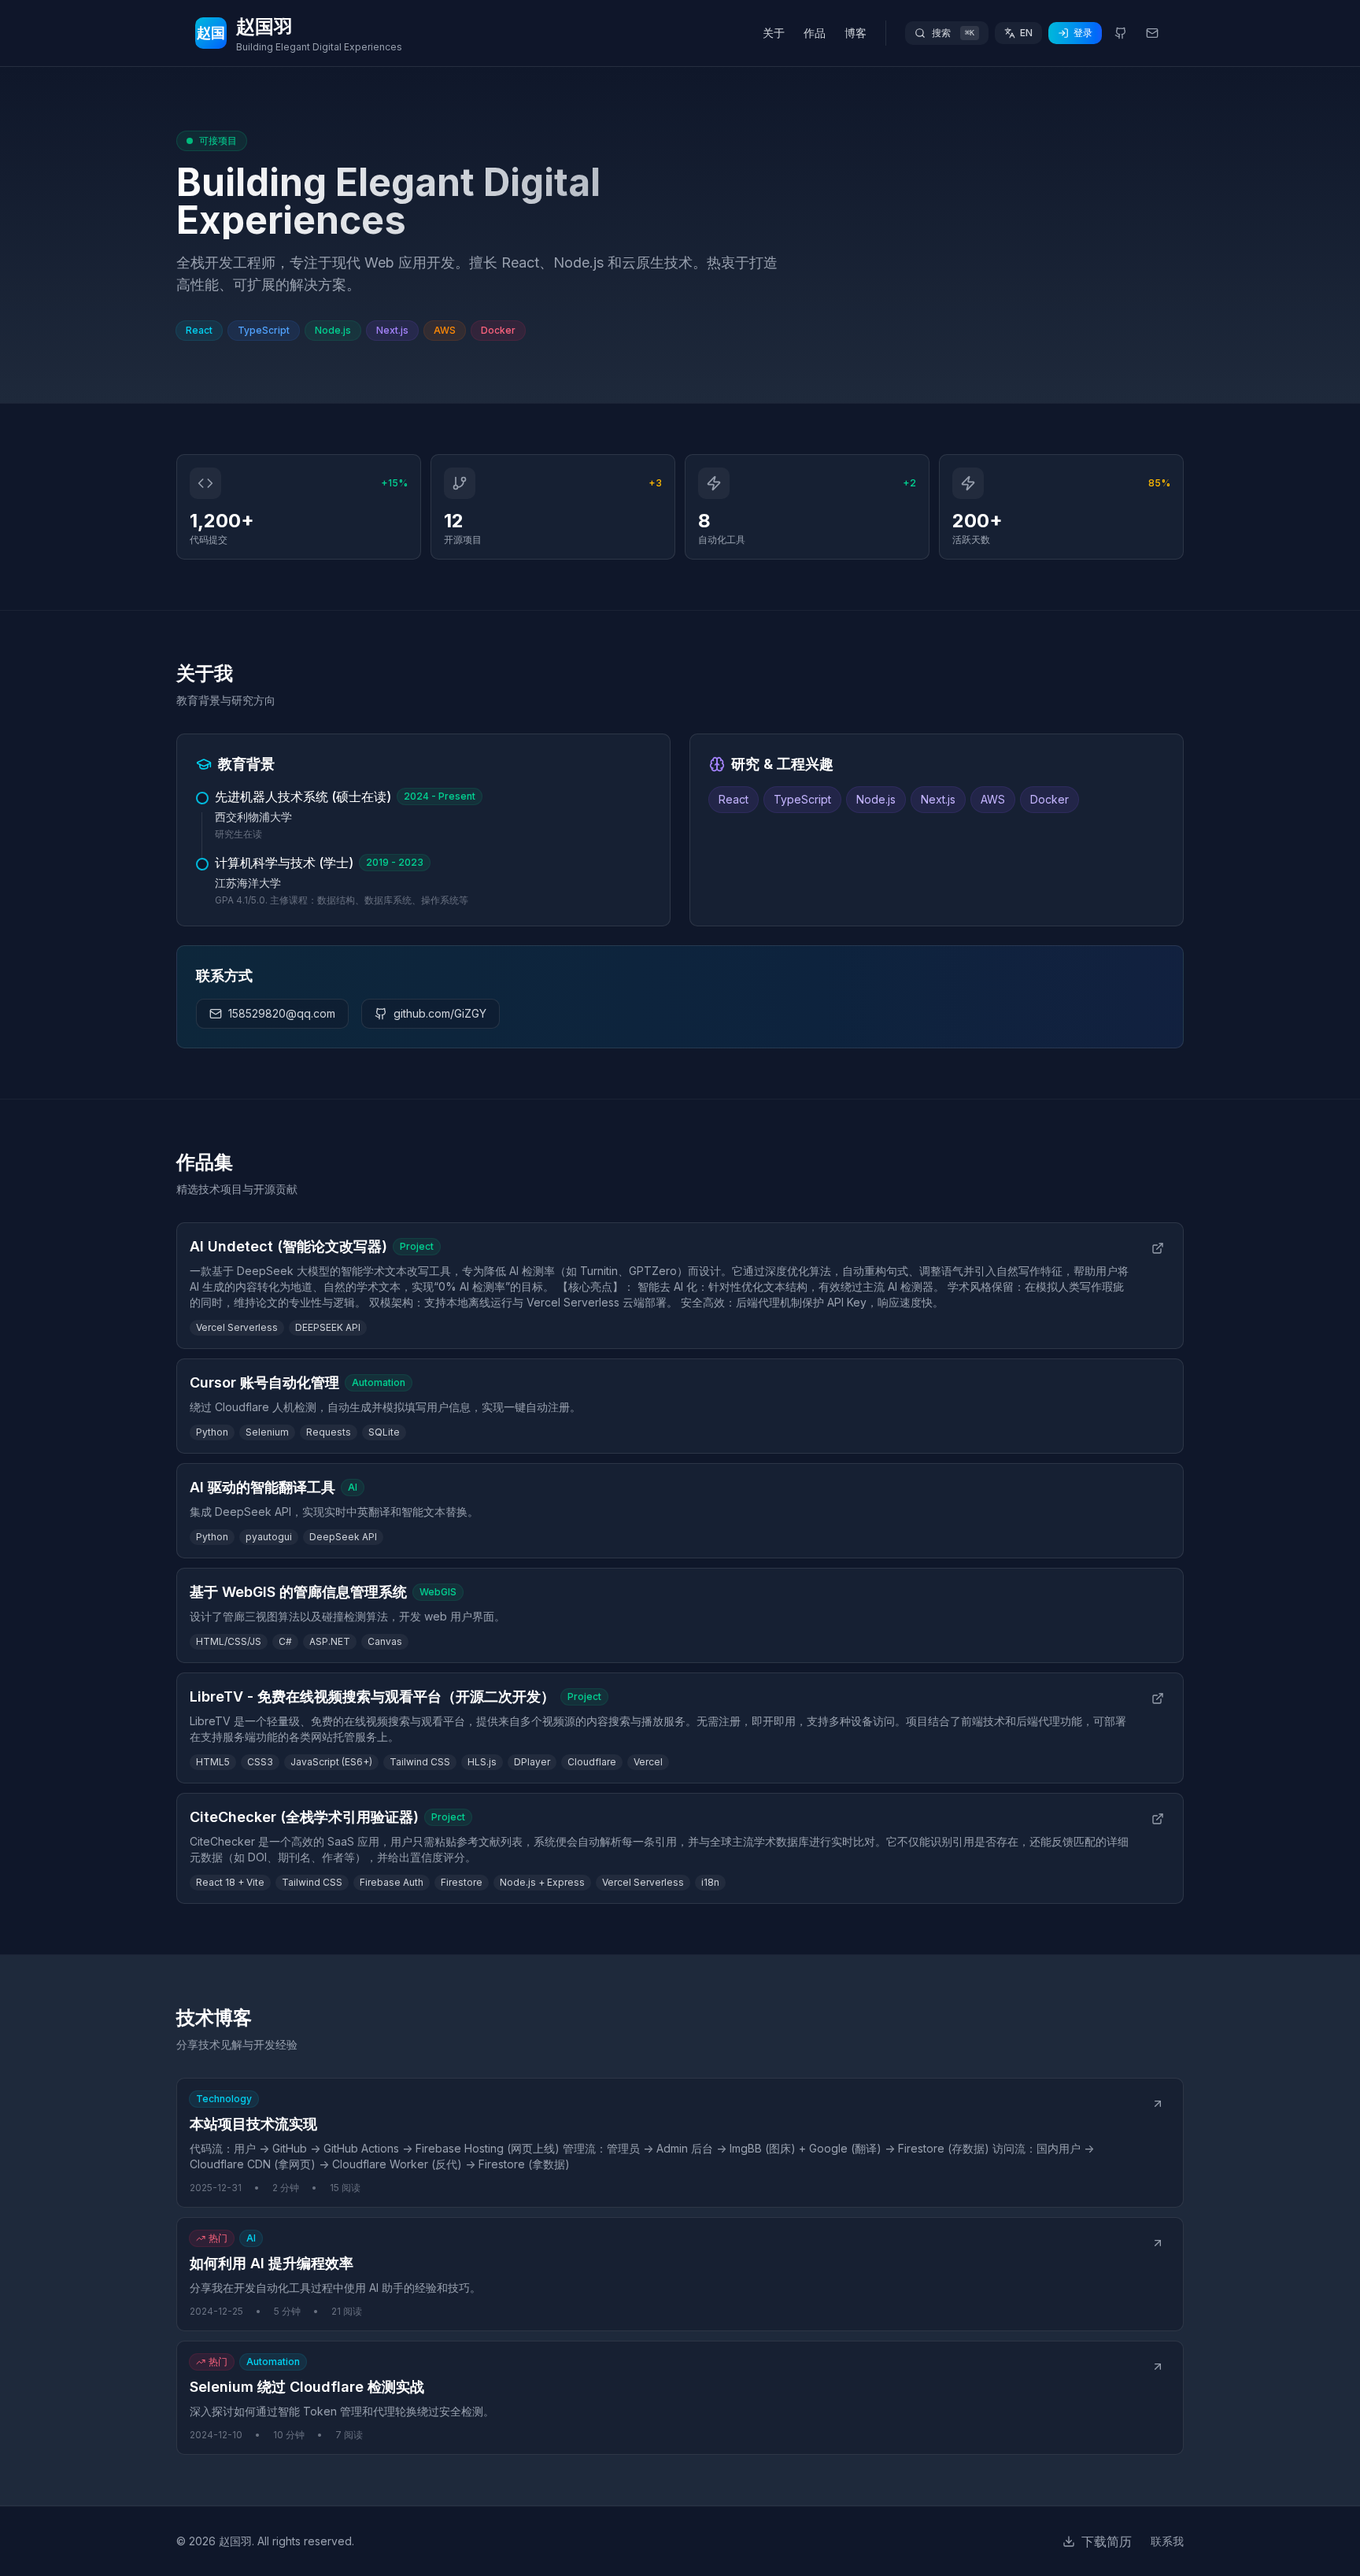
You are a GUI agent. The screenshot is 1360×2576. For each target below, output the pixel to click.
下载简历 (1107, 2541)
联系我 (1167, 2541)
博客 (856, 33)
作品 (815, 33)
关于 (774, 33)
